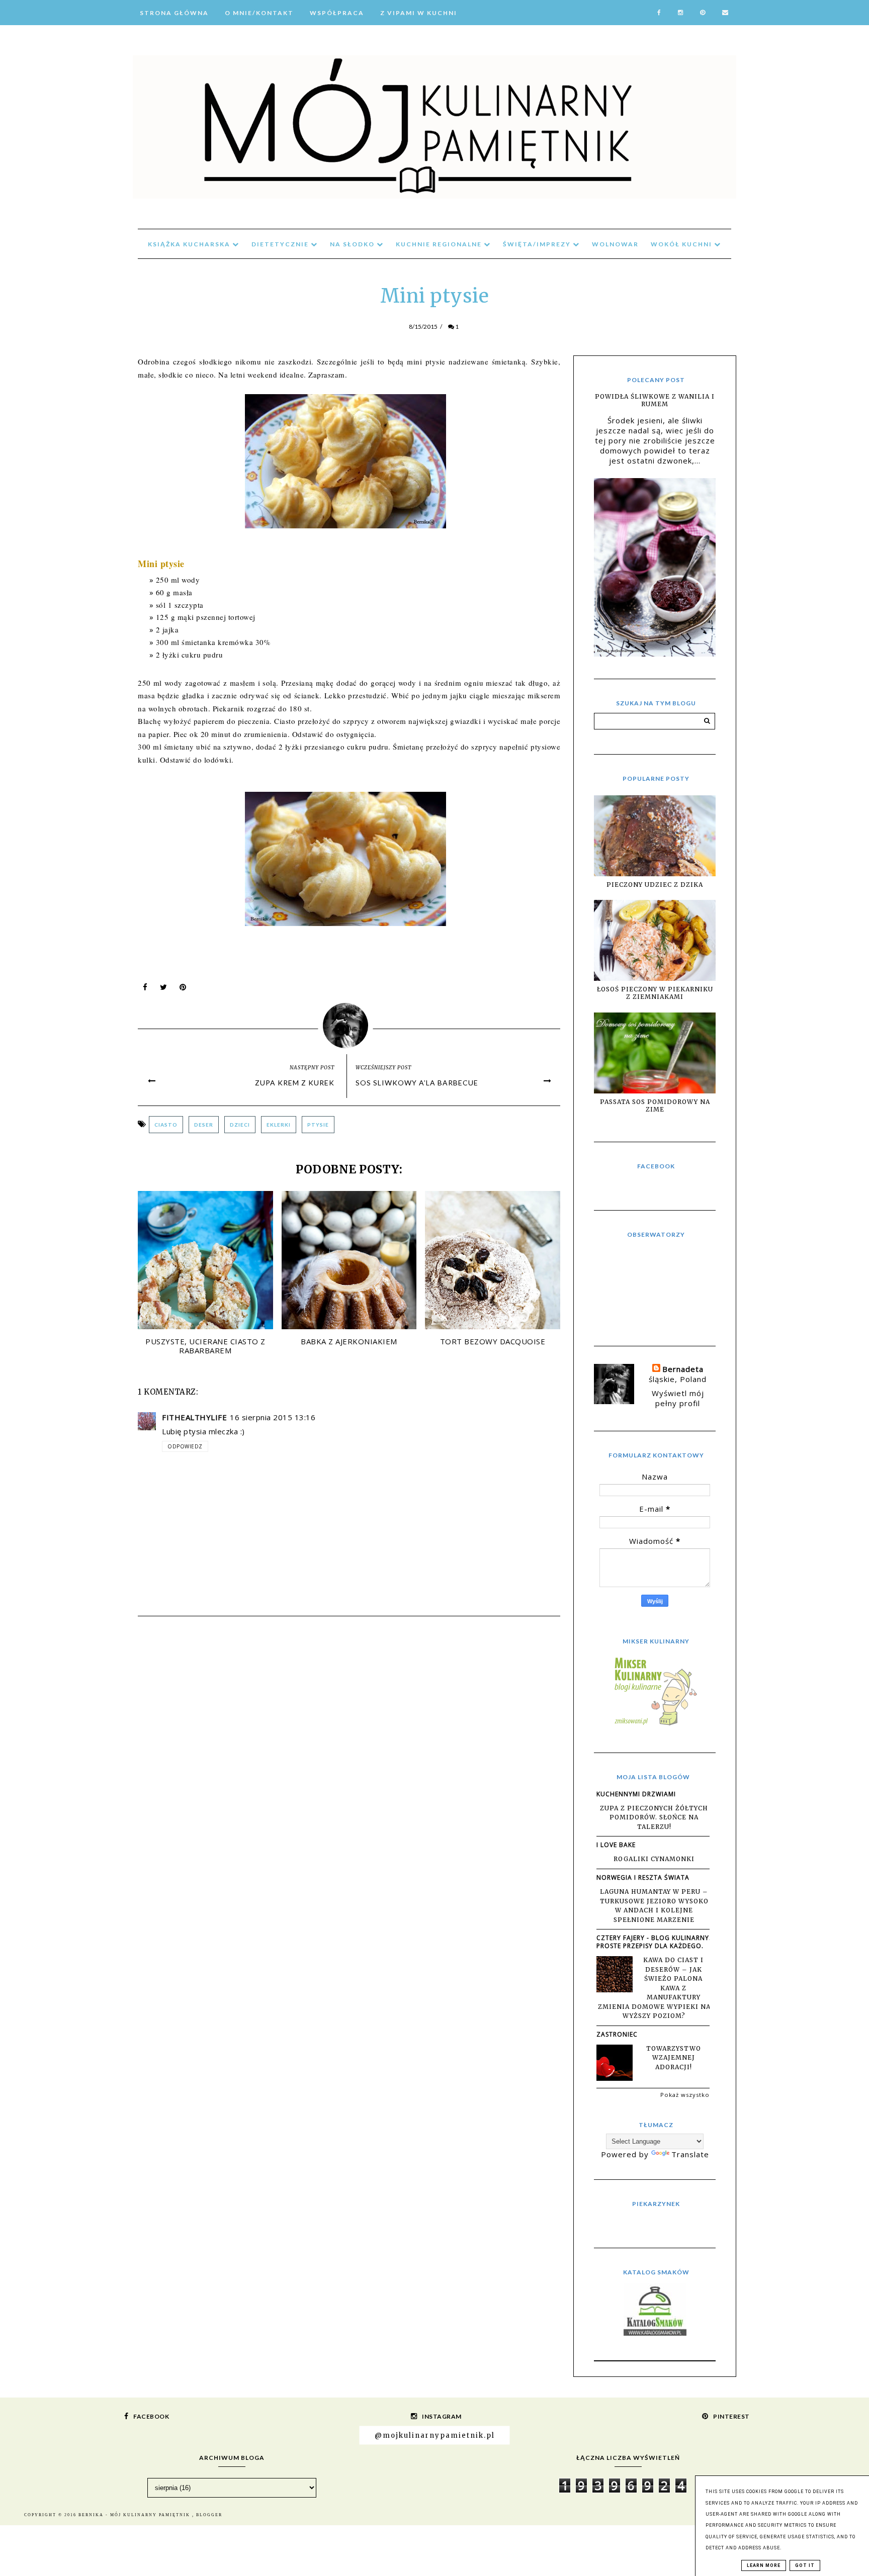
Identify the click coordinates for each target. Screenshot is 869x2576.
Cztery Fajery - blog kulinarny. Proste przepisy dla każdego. (654, 1942)
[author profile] (349, 1023)
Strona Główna (174, 13)
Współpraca (337, 13)
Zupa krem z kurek (295, 1083)
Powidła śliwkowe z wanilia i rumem (655, 400)
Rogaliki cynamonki (654, 1859)
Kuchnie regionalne (440, 244)
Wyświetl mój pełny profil (678, 1398)
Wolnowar (615, 244)
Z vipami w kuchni (419, 13)
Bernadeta (683, 1369)
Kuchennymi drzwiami (636, 1794)
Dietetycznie (281, 244)
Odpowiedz (185, 1446)
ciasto (166, 1125)
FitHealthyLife (194, 1417)
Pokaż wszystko (685, 2095)
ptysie (318, 1125)
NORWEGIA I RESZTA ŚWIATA (643, 1877)
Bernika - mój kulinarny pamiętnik (135, 2515)
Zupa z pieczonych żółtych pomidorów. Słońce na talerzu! (654, 1817)
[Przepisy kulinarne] (655, 1725)
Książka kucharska (190, 244)
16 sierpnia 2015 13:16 (273, 1417)
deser (204, 1125)
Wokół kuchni (682, 244)
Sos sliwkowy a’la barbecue (417, 1083)
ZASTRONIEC (617, 2034)
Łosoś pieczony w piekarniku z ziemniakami (655, 993)
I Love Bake (616, 1845)
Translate (690, 2154)
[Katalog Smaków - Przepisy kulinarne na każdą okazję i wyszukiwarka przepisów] (655, 2333)
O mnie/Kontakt (259, 13)
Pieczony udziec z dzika (655, 885)
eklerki (279, 1125)
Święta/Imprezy (538, 244)
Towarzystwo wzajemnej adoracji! (674, 2058)
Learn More (764, 2565)
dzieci (240, 1125)
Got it (805, 2565)
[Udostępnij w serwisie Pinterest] (183, 989)
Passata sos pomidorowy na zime (655, 1106)
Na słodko (353, 244)
